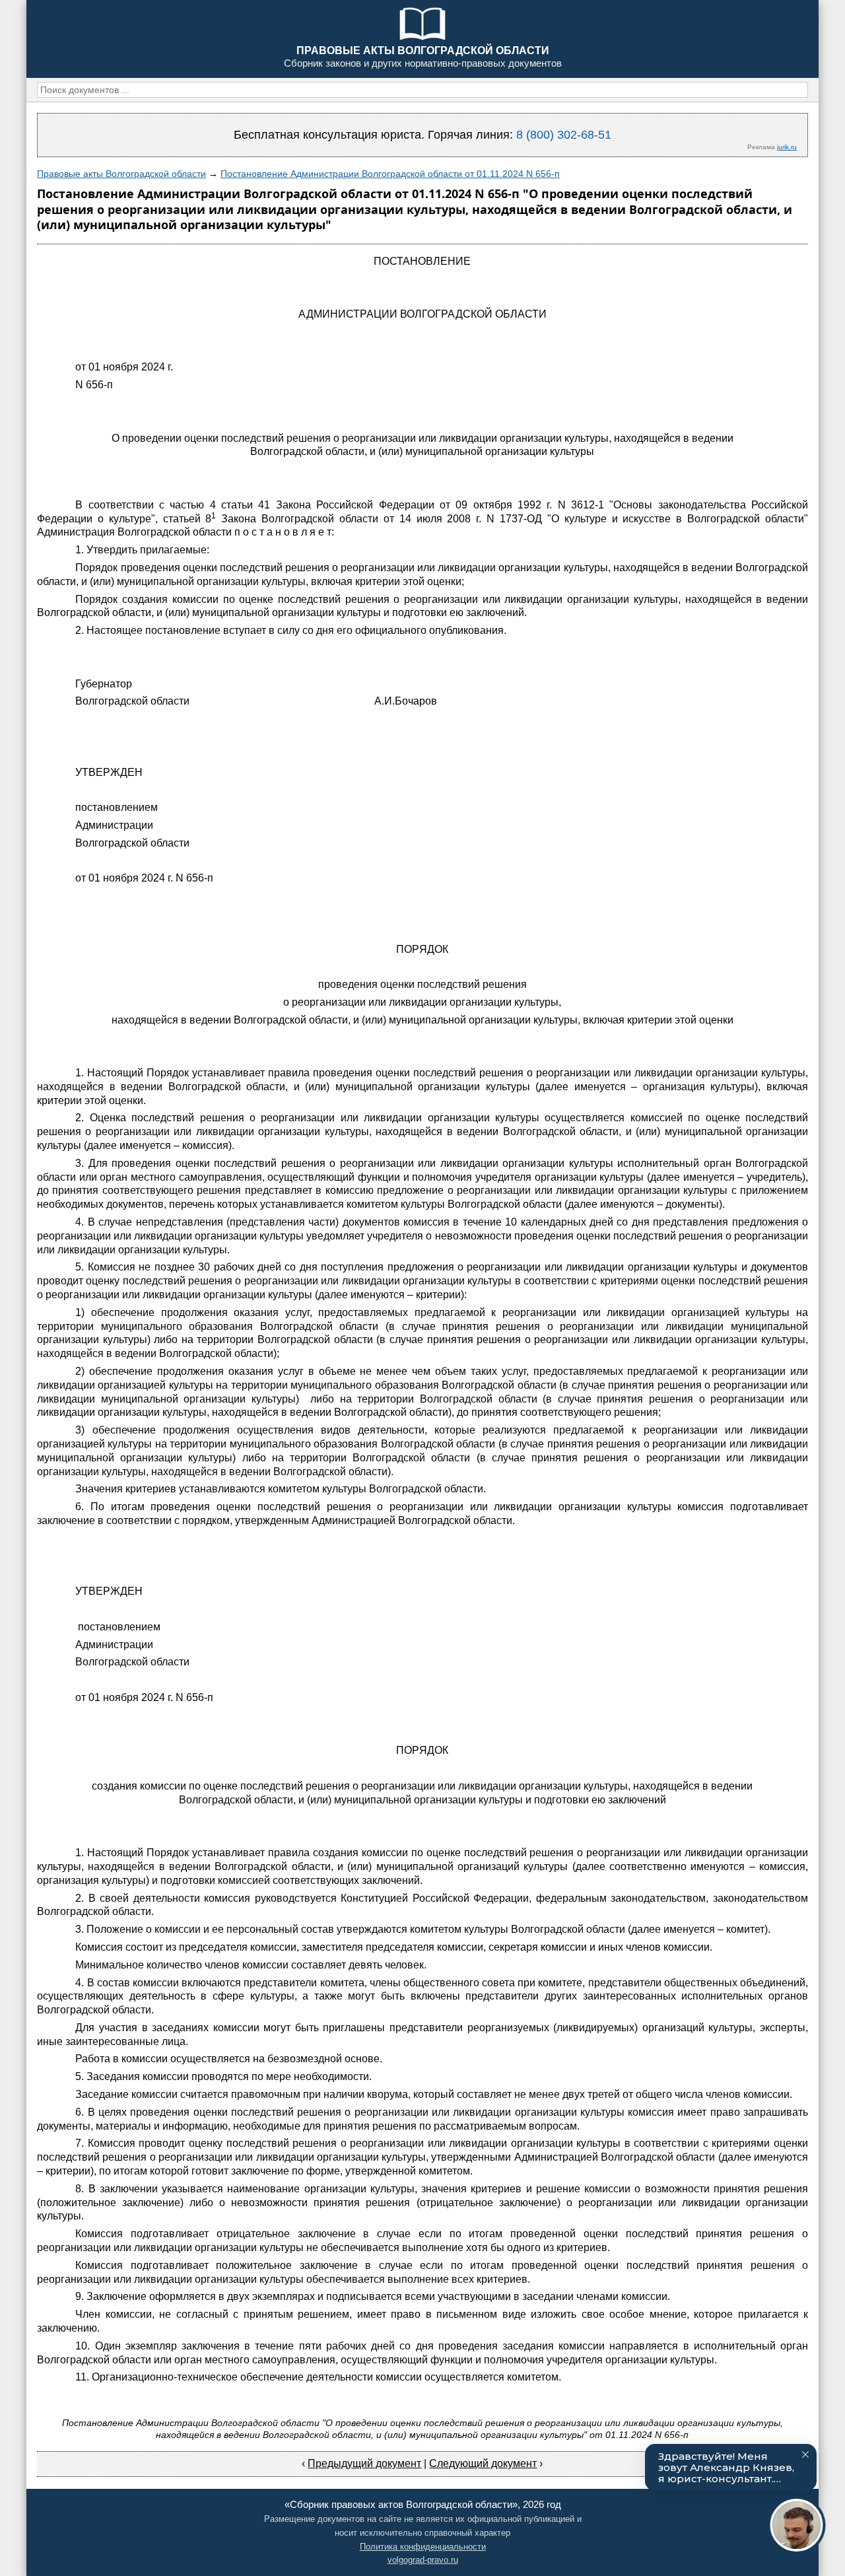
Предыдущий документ (364, 2463)
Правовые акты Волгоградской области (121, 174)
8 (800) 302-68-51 (564, 135)
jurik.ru (787, 147)
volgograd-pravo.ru (423, 2560)
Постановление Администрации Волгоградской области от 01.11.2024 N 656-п (390, 174)
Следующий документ (483, 2463)
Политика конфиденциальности (423, 2547)
